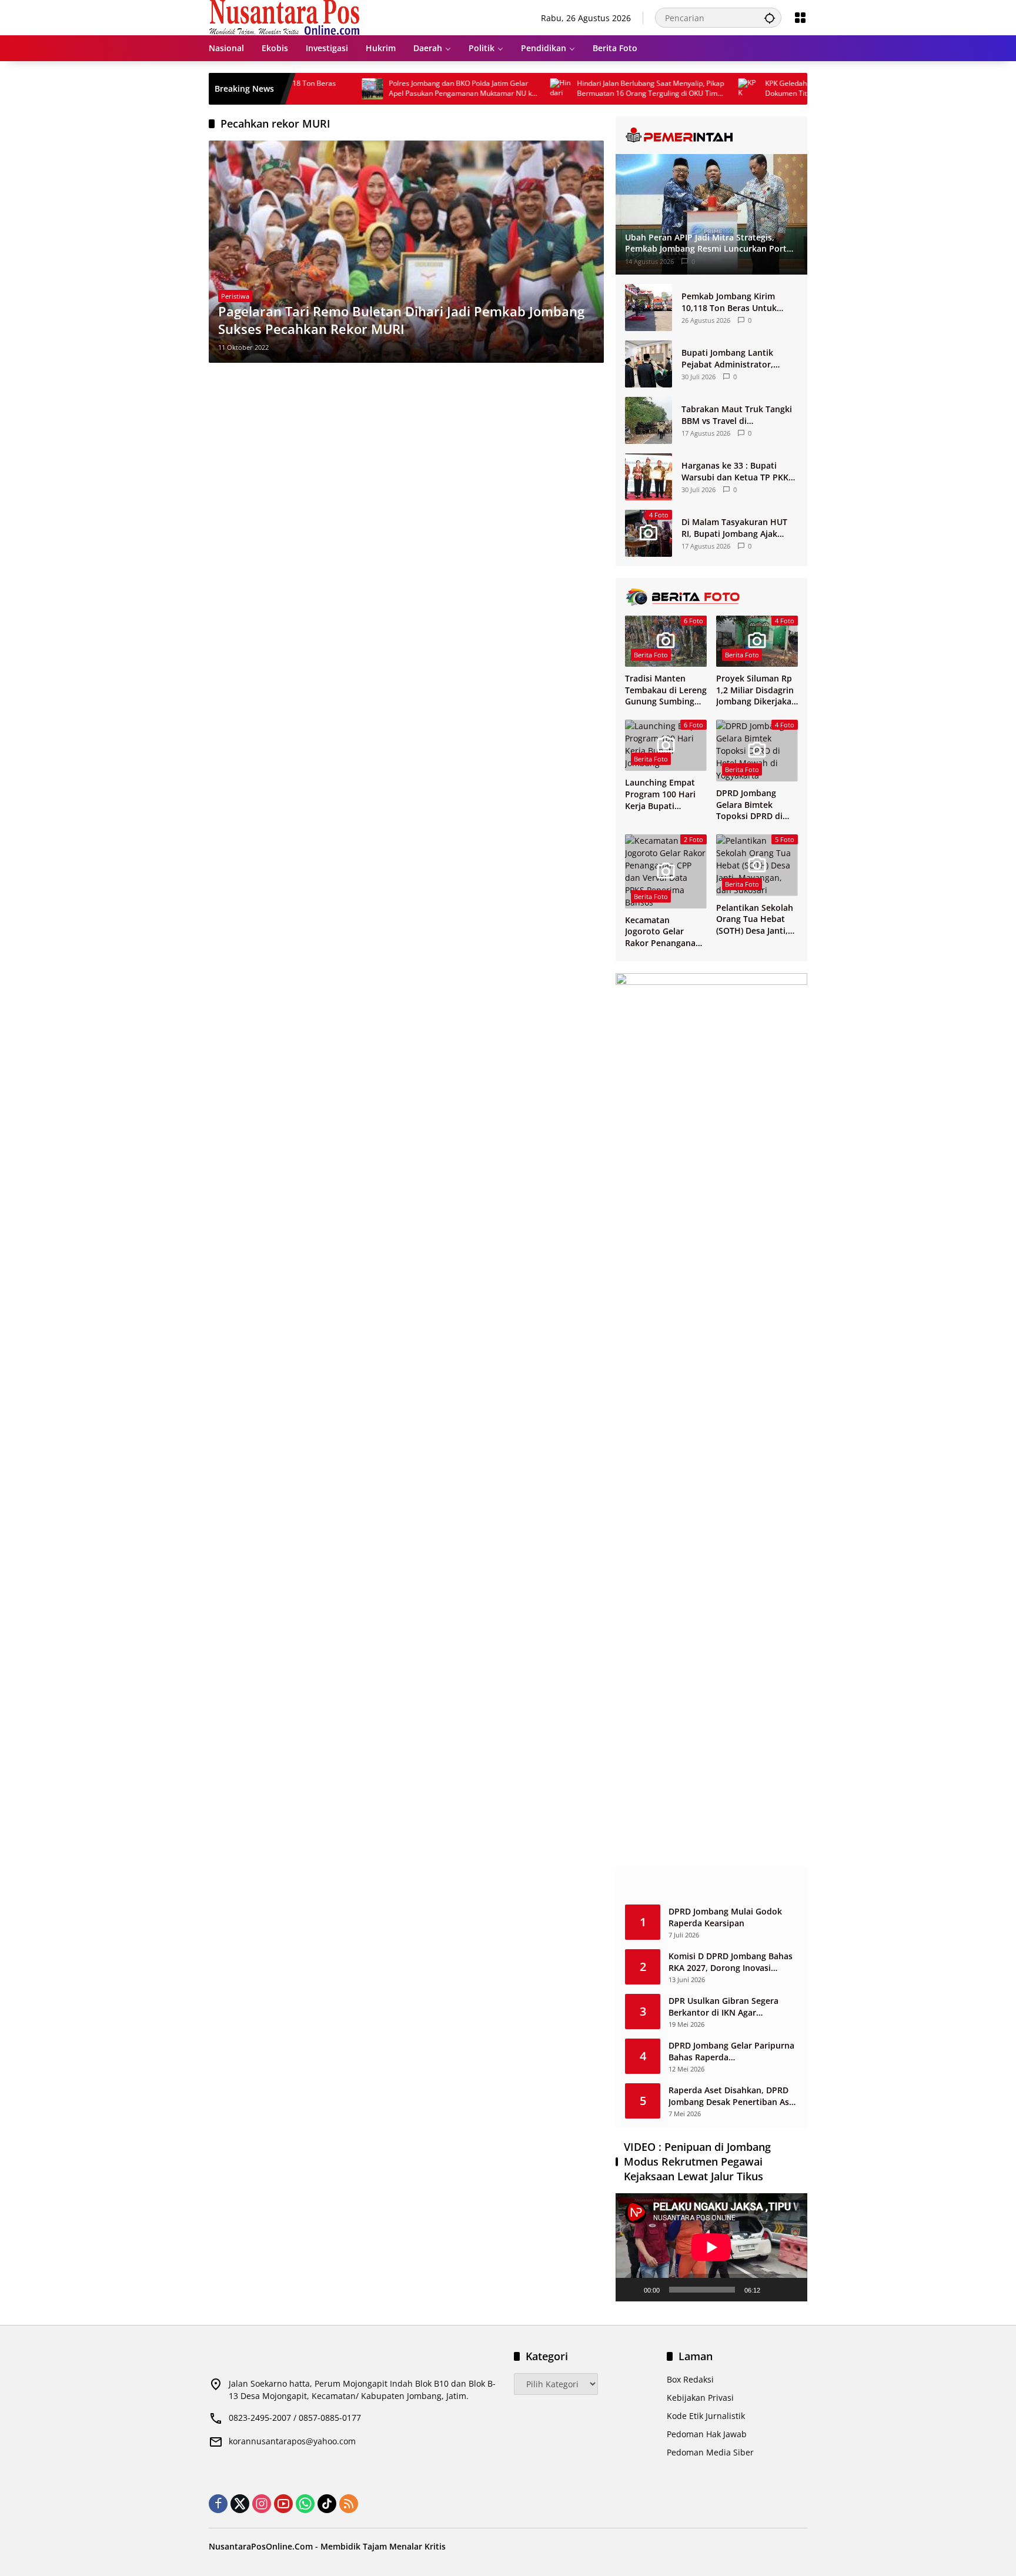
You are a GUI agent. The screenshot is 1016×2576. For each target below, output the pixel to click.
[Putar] (631, 2290)
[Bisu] (773, 2290)
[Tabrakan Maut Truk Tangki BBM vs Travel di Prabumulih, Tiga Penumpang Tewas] (649, 420)
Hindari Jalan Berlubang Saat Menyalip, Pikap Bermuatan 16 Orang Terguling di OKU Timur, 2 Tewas (591, 89)
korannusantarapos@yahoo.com (292, 2441)
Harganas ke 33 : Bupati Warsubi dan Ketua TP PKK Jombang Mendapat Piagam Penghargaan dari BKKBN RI (737, 471)
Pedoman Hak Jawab (707, 2434)
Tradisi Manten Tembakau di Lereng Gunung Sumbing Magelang (666, 690)
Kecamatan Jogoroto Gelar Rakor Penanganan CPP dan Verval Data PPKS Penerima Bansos (666, 932)
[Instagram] (262, 2504)
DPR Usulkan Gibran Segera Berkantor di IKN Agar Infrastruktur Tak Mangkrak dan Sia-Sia (733, 2007)
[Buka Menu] (800, 18)
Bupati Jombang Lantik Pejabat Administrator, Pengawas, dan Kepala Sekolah (727, 358)
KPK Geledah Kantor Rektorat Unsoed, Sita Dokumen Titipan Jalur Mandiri (773, 88)
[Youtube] (283, 2504)
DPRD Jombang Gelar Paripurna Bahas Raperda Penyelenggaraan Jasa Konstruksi (731, 2051)
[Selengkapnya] (711, 135)
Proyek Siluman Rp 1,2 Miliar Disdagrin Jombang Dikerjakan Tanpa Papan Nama (756, 690)
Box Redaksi (690, 2379)
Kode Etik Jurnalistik (706, 2416)
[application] (711, 2247)
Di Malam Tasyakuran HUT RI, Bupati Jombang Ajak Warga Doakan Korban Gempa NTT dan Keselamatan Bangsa (734, 528)
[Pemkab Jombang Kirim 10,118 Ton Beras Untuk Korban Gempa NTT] (649, 308)
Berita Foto (651, 655)
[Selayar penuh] (792, 2290)
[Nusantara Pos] (284, 17)
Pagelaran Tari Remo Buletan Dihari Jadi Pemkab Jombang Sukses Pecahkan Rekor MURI (401, 320)
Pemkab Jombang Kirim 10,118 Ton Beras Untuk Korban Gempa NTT (729, 302)
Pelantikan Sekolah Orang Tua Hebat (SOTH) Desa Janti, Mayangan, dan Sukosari (755, 919)
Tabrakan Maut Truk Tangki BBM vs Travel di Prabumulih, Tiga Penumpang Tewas (737, 415)
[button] (770, 18)
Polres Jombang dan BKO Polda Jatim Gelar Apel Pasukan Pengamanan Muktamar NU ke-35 (403, 89)
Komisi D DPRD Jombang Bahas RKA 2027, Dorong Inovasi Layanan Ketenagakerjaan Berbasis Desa (731, 1962)
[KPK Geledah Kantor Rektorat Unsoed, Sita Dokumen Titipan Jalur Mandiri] (688, 89)
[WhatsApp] (305, 2504)
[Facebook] (218, 2504)
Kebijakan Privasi (700, 2398)
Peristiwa (235, 296)
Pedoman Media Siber (710, 2452)
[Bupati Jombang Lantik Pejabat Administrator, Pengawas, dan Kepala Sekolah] (649, 364)
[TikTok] (327, 2504)
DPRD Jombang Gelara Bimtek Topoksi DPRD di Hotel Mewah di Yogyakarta (749, 805)
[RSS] (349, 2504)
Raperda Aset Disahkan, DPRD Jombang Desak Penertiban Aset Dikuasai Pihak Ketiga (733, 2096)
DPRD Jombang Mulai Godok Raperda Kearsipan (725, 1917)
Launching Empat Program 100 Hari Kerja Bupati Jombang (660, 794)
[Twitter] (240, 2504)
